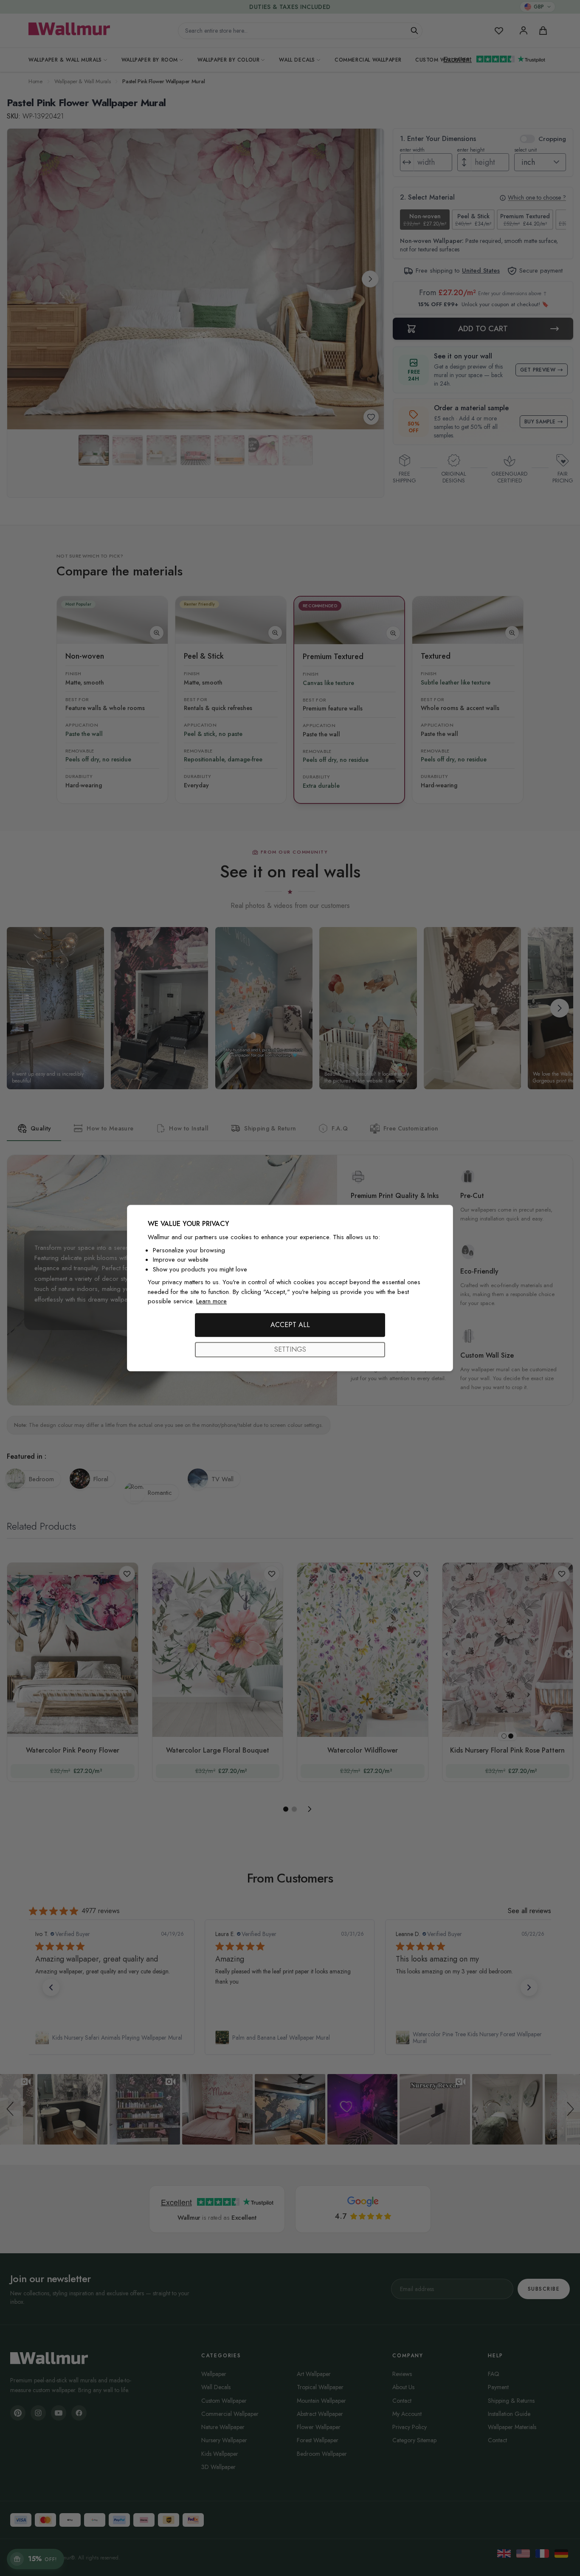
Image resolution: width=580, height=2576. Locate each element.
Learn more (211, 1301)
